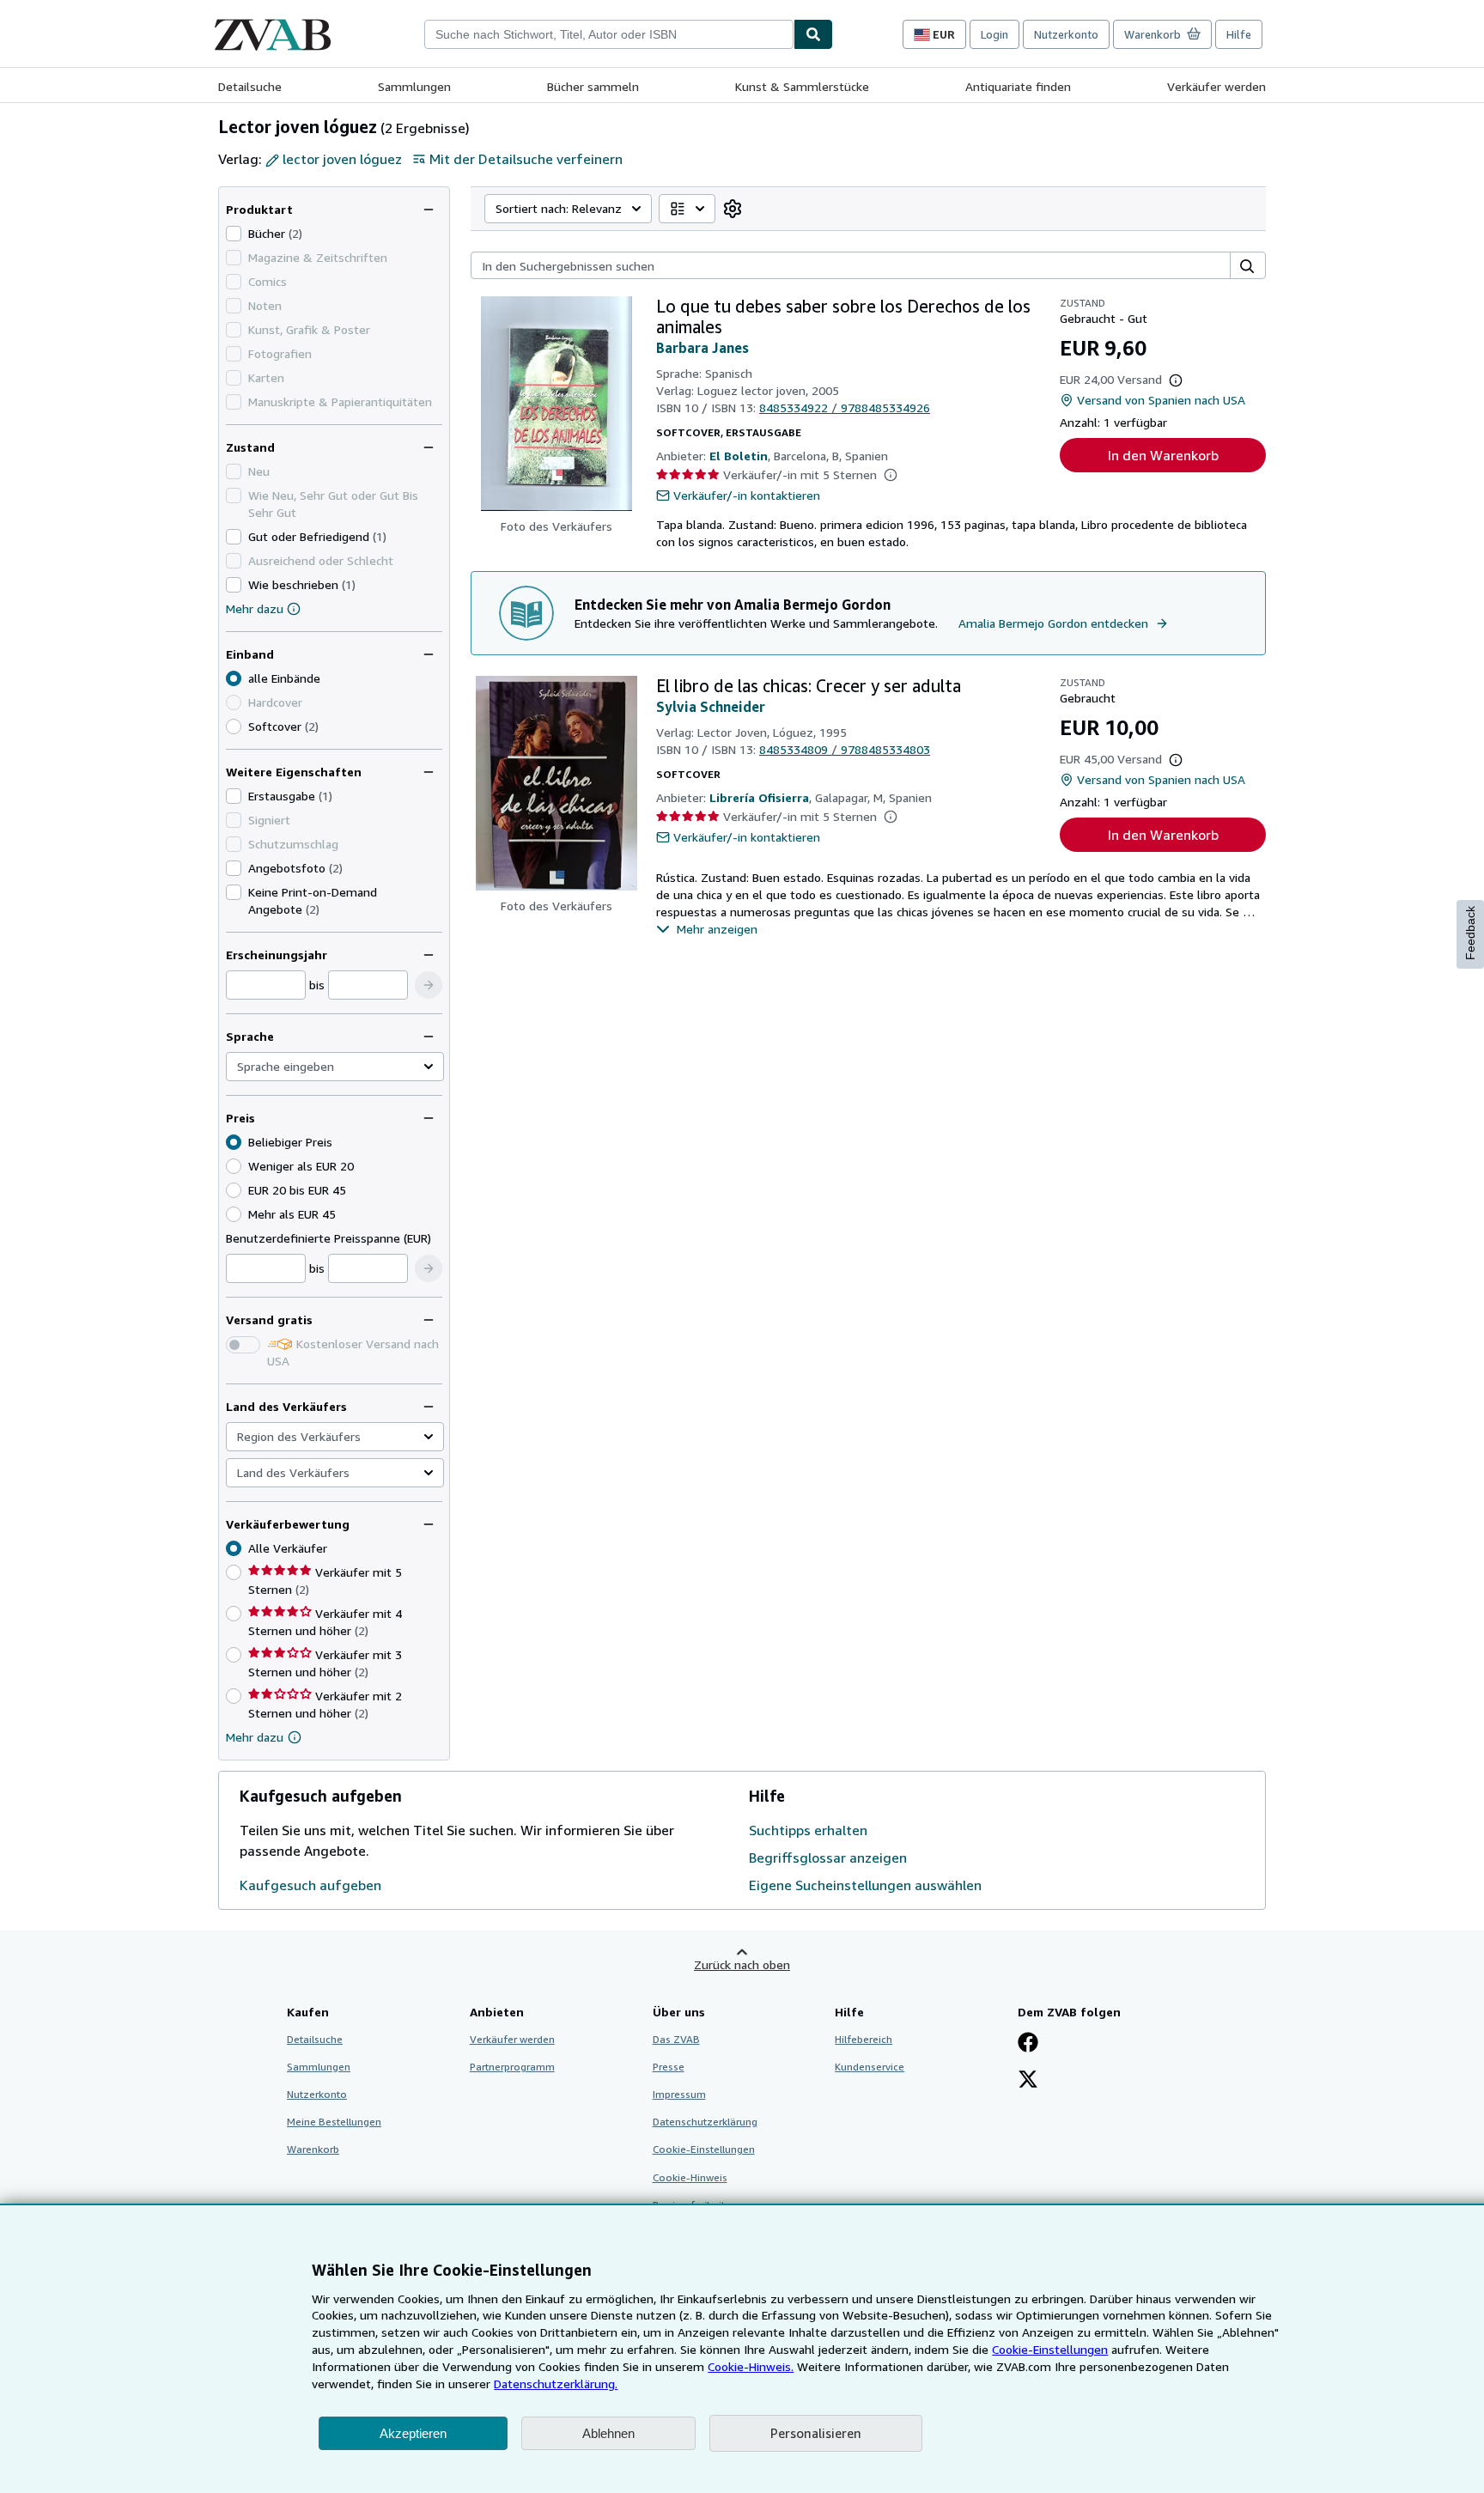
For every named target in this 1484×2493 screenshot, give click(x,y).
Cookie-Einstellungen (1050, 2349)
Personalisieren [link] (816, 2433)
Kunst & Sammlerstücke (802, 86)
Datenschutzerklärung (705, 2122)
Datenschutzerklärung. (556, 2384)
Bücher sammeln (593, 86)
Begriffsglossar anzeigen (828, 1858)
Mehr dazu (255, 608)
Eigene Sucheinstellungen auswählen (865, 1885)
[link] (733, 209)
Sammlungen (414, 86)
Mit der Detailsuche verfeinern (526, 159)
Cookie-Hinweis (690, 2177)
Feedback (1470, 933)
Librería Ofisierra (759, 797)
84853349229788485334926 (845, 407)
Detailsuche (250, 86)
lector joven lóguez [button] (342, 159)
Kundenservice (870, 2067)
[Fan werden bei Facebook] (1028, 2044)
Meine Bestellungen (334, 2122)
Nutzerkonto (1066, 34)
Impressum (679, 2094)
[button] (429, 985)
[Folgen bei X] (1028, 2081)
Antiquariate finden (1018, 86)
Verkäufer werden (1216, 86)
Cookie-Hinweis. (751, 2366)
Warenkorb (313, 2149)
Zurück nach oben (742, 1964)
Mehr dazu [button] (255, 1737)
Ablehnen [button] (608, 2433)
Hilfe (1239, 34)
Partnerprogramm (512, 2067)
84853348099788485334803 (845, 749)
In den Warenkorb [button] (1163, 455)
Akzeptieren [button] (413, 2433)
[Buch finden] (813, 34)
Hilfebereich (864, 2039)
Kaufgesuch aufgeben (310, 1885)
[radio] (234, 727)
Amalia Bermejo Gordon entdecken (1053, 623)
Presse (669, 2067)
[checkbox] (234, 234)
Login (994, 34)
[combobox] (609, 34)
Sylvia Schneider (711, 707)
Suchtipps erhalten (808, 1830)
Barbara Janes (702, 348)
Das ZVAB (676, 2039)
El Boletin (739, 456)
